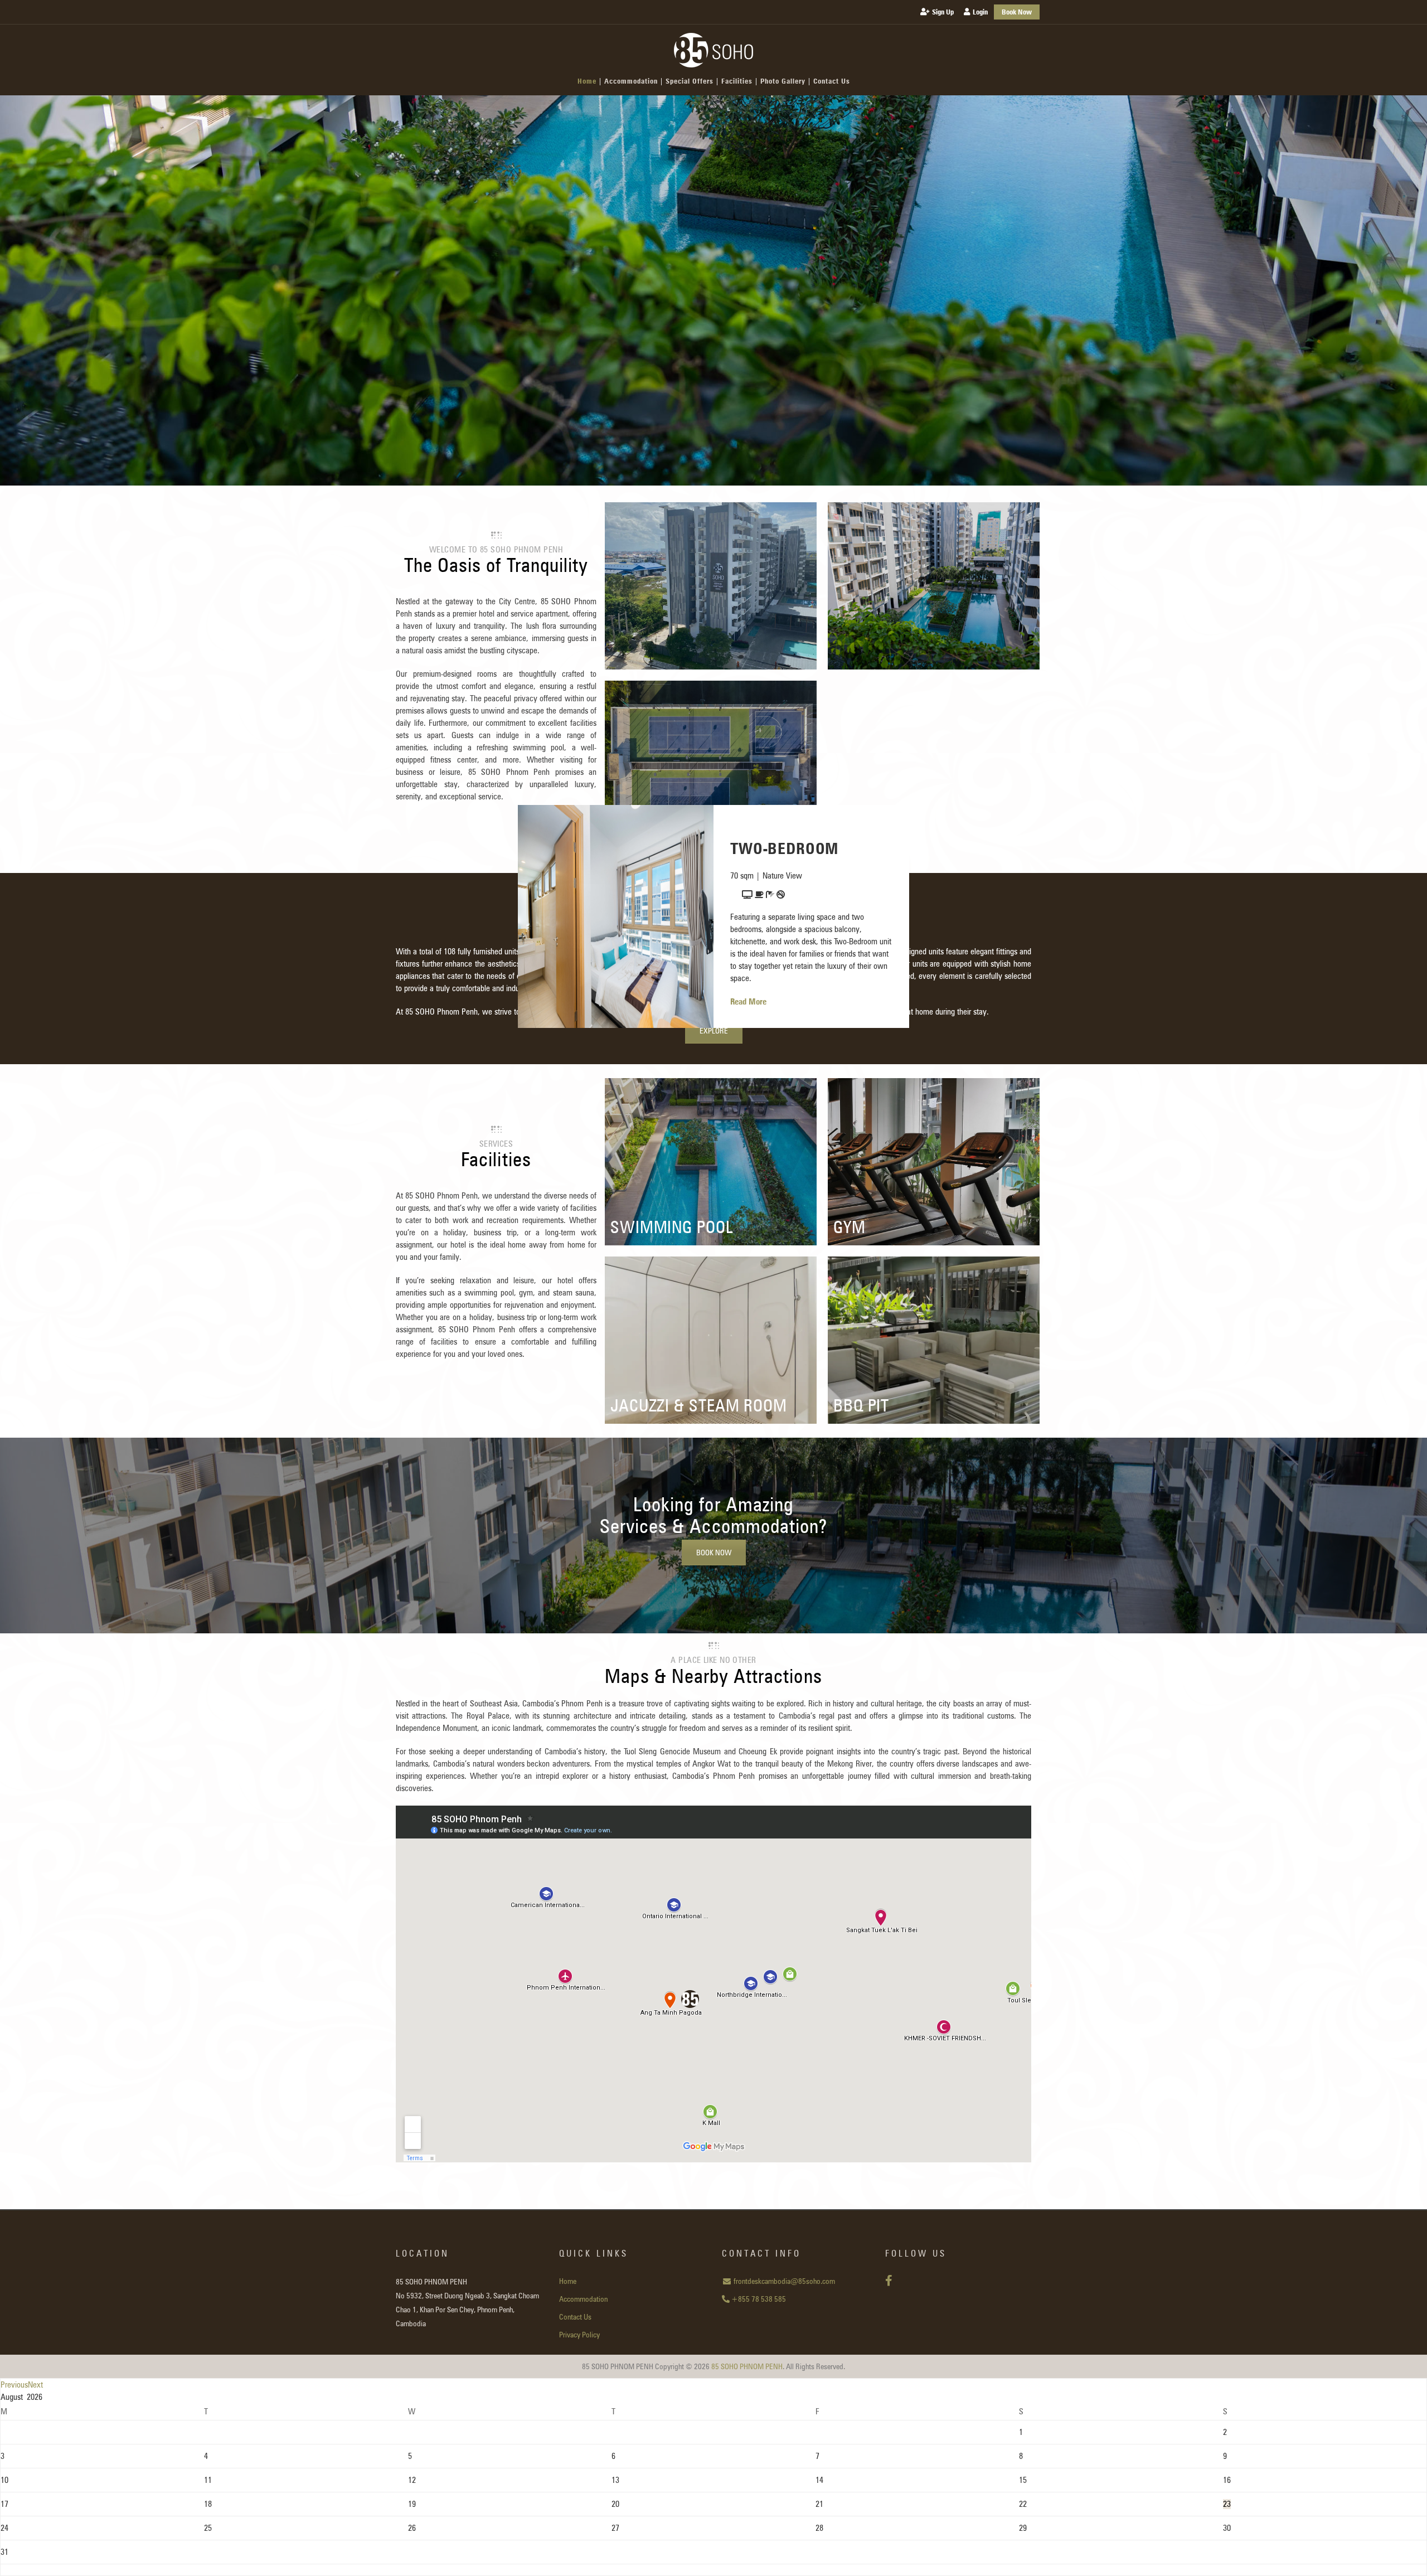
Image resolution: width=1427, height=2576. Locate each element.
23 (1227, 2504)
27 (615, 2528)
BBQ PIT (861, 1405)
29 (1023, 2528)
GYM (850, 1227)
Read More (748, 1002)
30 (1227, 2528)
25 (208, 2528)
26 (412, 2528)
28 (819, 2528)
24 (4, 2528)
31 (4, 2552)
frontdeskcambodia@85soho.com (783, 2281)
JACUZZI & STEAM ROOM (699, 1405)
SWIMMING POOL (672, 1227)
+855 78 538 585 (758, 2299)
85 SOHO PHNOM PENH (747, 2366)
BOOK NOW (714, 1553)
